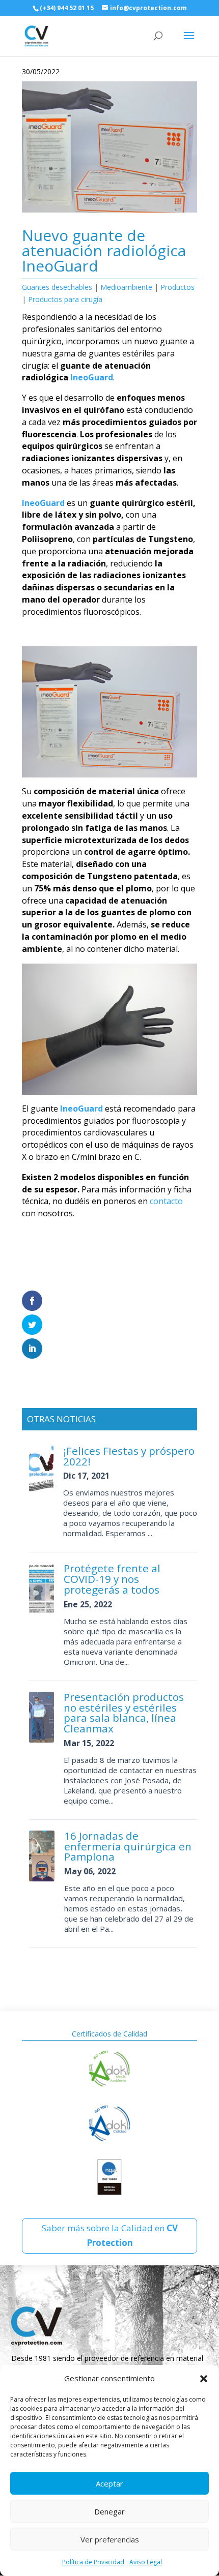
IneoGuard (92, 377)
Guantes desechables (57, 287)
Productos (177, 287)
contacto (166, 1201)
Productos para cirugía (65, 299)
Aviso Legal (146, 2562)
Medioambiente (126, 287)
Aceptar (109, 2483)
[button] (204, 2379)
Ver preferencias (110, 2539)
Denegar (109, 2511)
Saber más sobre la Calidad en (110, 2235)
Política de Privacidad (93, 2562)
